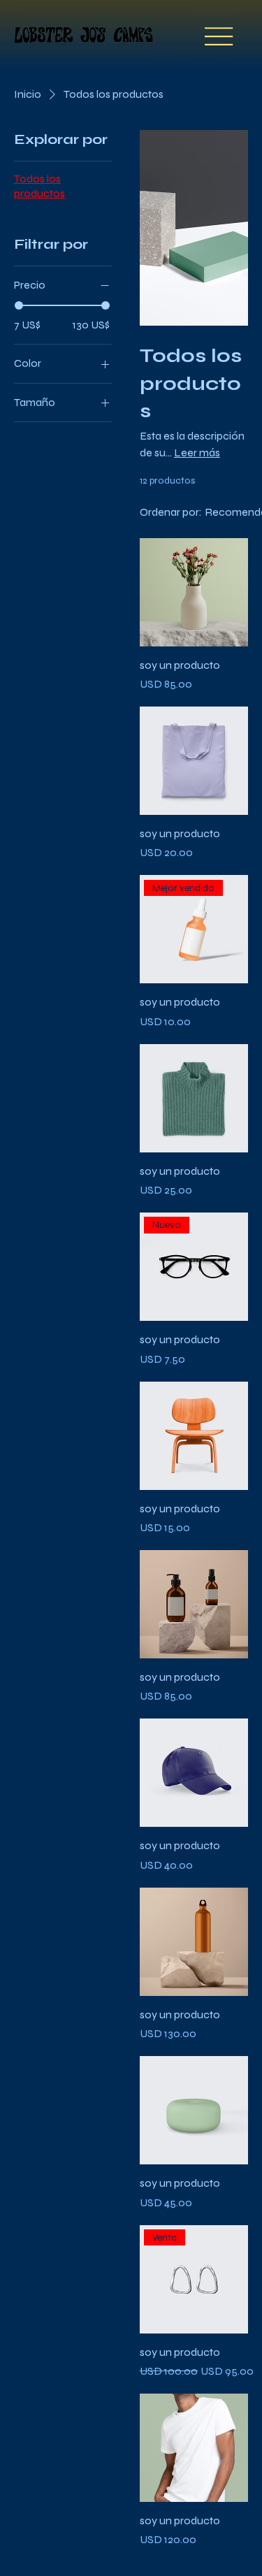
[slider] (19, 305)
